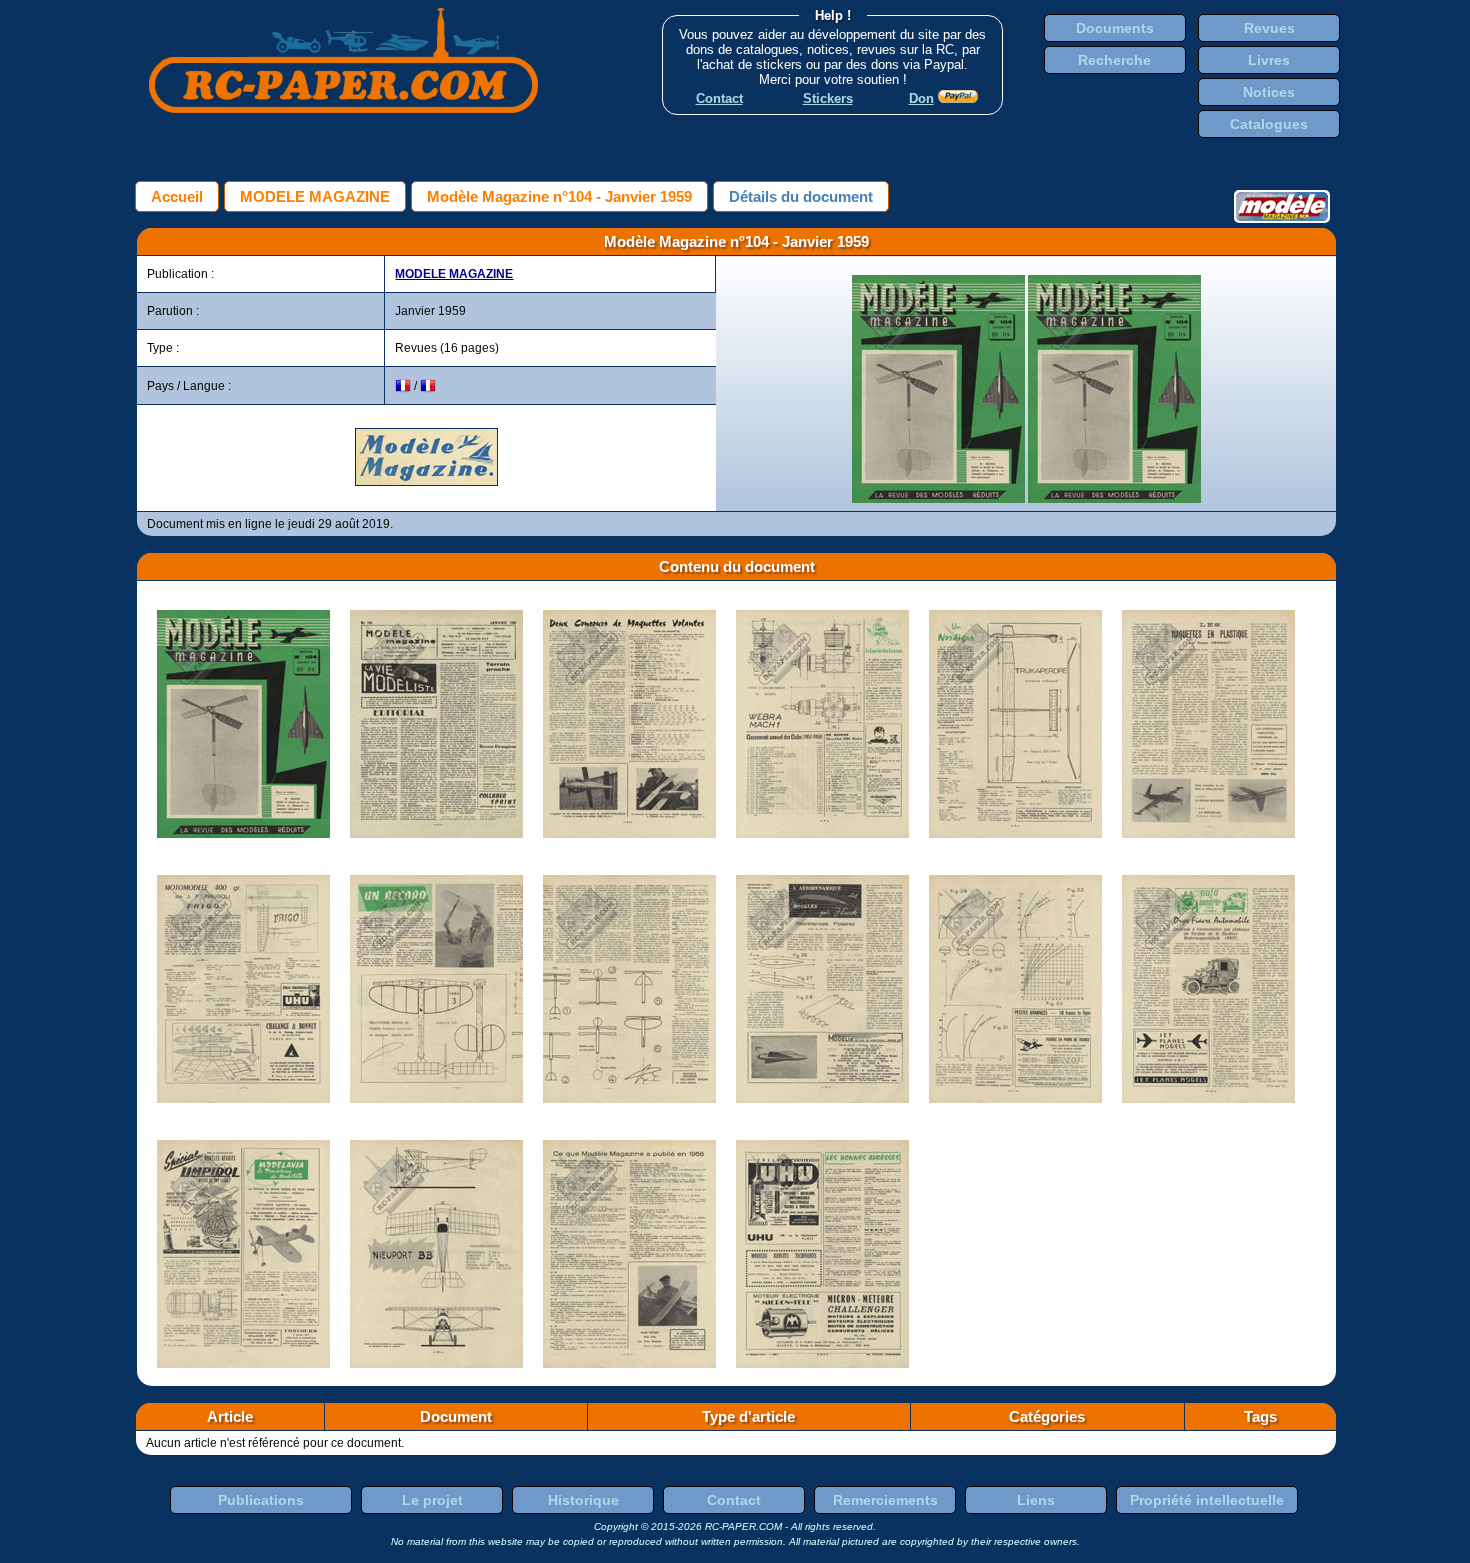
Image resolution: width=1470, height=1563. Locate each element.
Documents (1115, 28)
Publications (261, 1500)
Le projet (432, 1500)
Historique (583, 1500)
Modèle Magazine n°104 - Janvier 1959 (559, 196)
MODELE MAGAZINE (315, 196)
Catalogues (1269, 124)
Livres (1269, 60)
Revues (1269, 28)
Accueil (177, 196)
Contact (734, 1500)
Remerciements (885, 1500)
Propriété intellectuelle (1207, 1500)
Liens (1036, 1500)
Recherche (1114, 60)
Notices (1269, 92)
